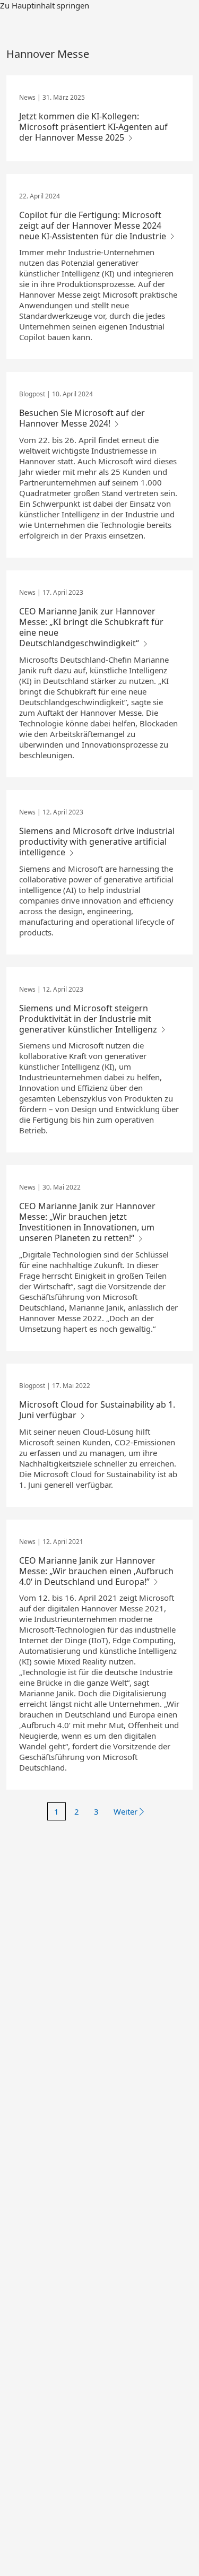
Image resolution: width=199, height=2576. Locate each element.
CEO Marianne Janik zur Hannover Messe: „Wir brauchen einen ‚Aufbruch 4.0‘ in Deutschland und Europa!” (96, 1571)
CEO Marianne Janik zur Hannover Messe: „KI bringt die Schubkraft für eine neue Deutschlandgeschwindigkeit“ (91, 627)
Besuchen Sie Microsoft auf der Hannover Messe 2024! (82, 418)
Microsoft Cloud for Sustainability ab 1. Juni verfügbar (97, 1410)
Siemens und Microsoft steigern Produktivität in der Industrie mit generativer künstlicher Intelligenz (89, 1019)
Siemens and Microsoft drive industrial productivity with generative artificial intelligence (97, 842)
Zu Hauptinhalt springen (45, 5)
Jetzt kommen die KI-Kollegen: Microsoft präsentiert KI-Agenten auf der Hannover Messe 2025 (93, 127)
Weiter (126, 1811)
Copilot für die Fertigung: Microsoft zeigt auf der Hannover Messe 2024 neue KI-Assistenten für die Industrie (94, 225)
